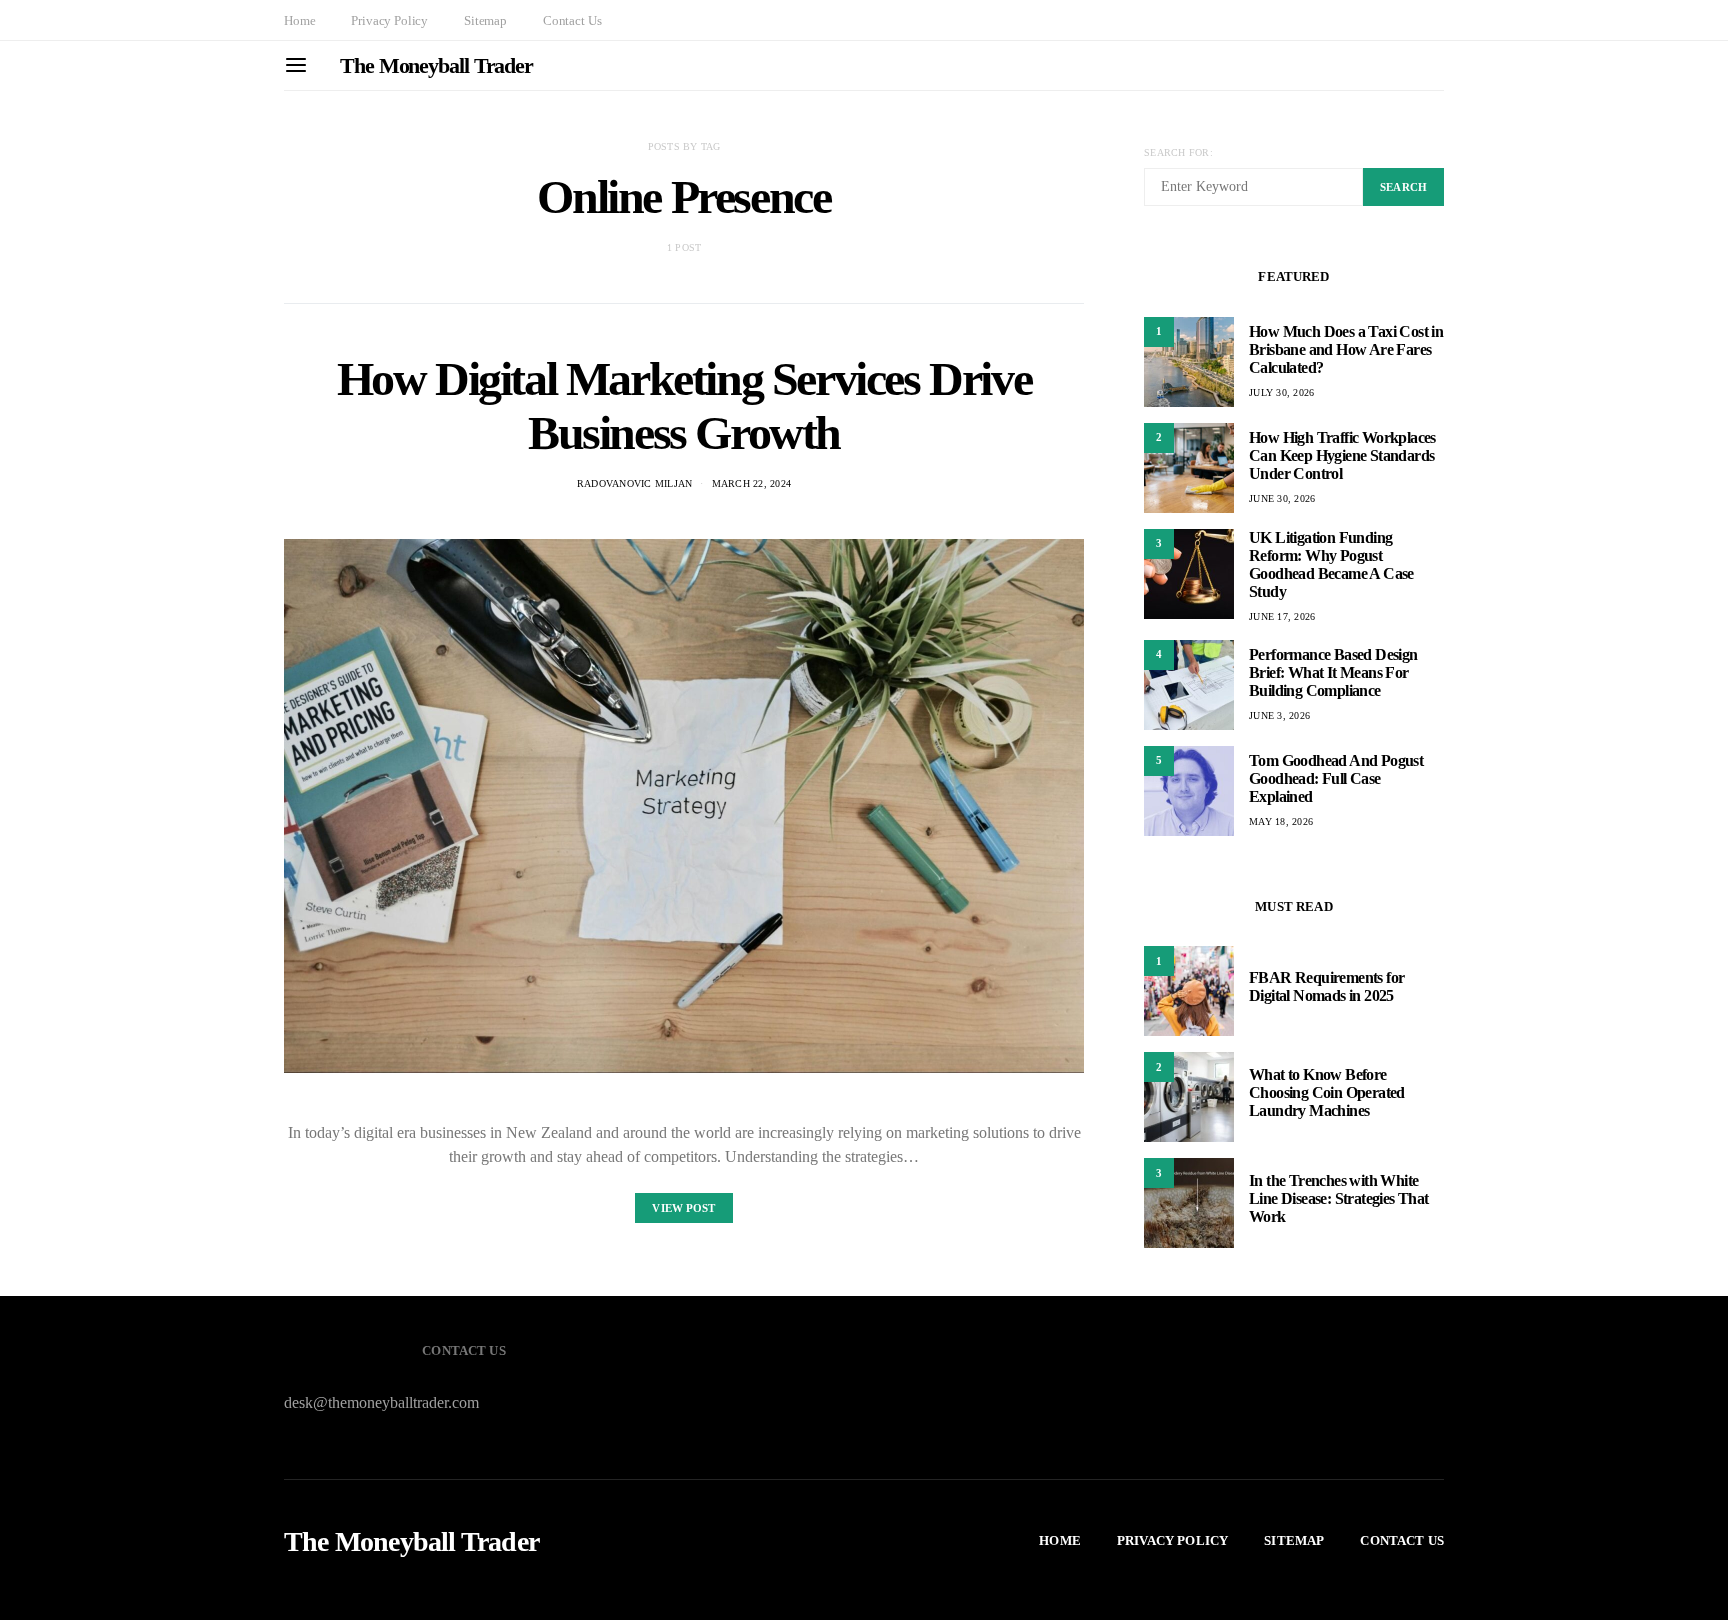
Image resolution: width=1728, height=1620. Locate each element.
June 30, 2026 (1282, 498)
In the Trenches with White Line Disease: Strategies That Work (1339, 1198)
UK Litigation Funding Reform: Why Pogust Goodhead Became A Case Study (1331, 564)
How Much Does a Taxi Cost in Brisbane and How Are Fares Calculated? (1346, 349)
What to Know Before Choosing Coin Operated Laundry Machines (1327, 1092)
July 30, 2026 (1281, 392)
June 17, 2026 (1282, 616)
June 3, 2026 (1279, 715)
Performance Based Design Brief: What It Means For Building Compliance (1333, 672)
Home (299, 20)
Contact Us (572, 20)
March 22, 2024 (752, 483)
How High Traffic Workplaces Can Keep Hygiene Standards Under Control (1342, 455)
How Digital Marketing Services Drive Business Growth (684, 405)
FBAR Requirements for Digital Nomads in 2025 (1326, 986)
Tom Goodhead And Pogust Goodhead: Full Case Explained (1336, 778)
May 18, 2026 (1281, 821)
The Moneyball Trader (436, 65)
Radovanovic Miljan (635, 483)
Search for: (1178, 152)
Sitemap (485, 20)
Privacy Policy (389, 20)
